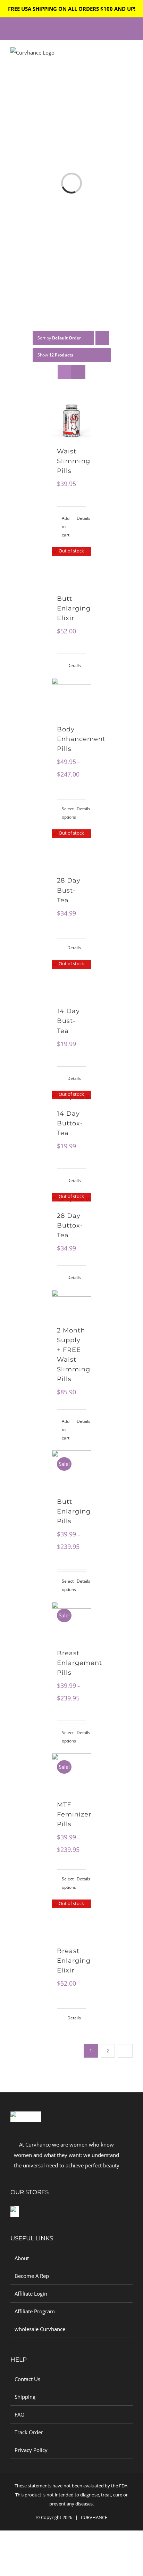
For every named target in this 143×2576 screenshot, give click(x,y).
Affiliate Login (31, 2294)
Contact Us (27, 2379)
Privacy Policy (31, 2450)
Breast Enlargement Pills (79, 1663)
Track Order (29, 2432)
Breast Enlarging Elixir (74, 1961)
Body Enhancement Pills (81, 739)
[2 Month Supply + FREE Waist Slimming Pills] (71, 1304)
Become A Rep (32, 2276)
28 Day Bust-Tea (69, 890)
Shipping (25, 2397)
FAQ (20, 2414)
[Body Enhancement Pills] (71, 698)
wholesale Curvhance (40, 2329)
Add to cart (66, 527)
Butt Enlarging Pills (74, 1511)
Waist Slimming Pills (74, 461)
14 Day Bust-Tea (68, 1021)
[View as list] (78, 372)
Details (81, 518)
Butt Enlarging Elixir (74, 608)
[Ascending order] (102, 338)
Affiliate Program (35, 2311)
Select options (66, 813)
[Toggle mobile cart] (117, 59)
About (22, 2258)
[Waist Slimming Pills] (71, 420)
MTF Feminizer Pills (74, 1814)
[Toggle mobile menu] (130, 59)
